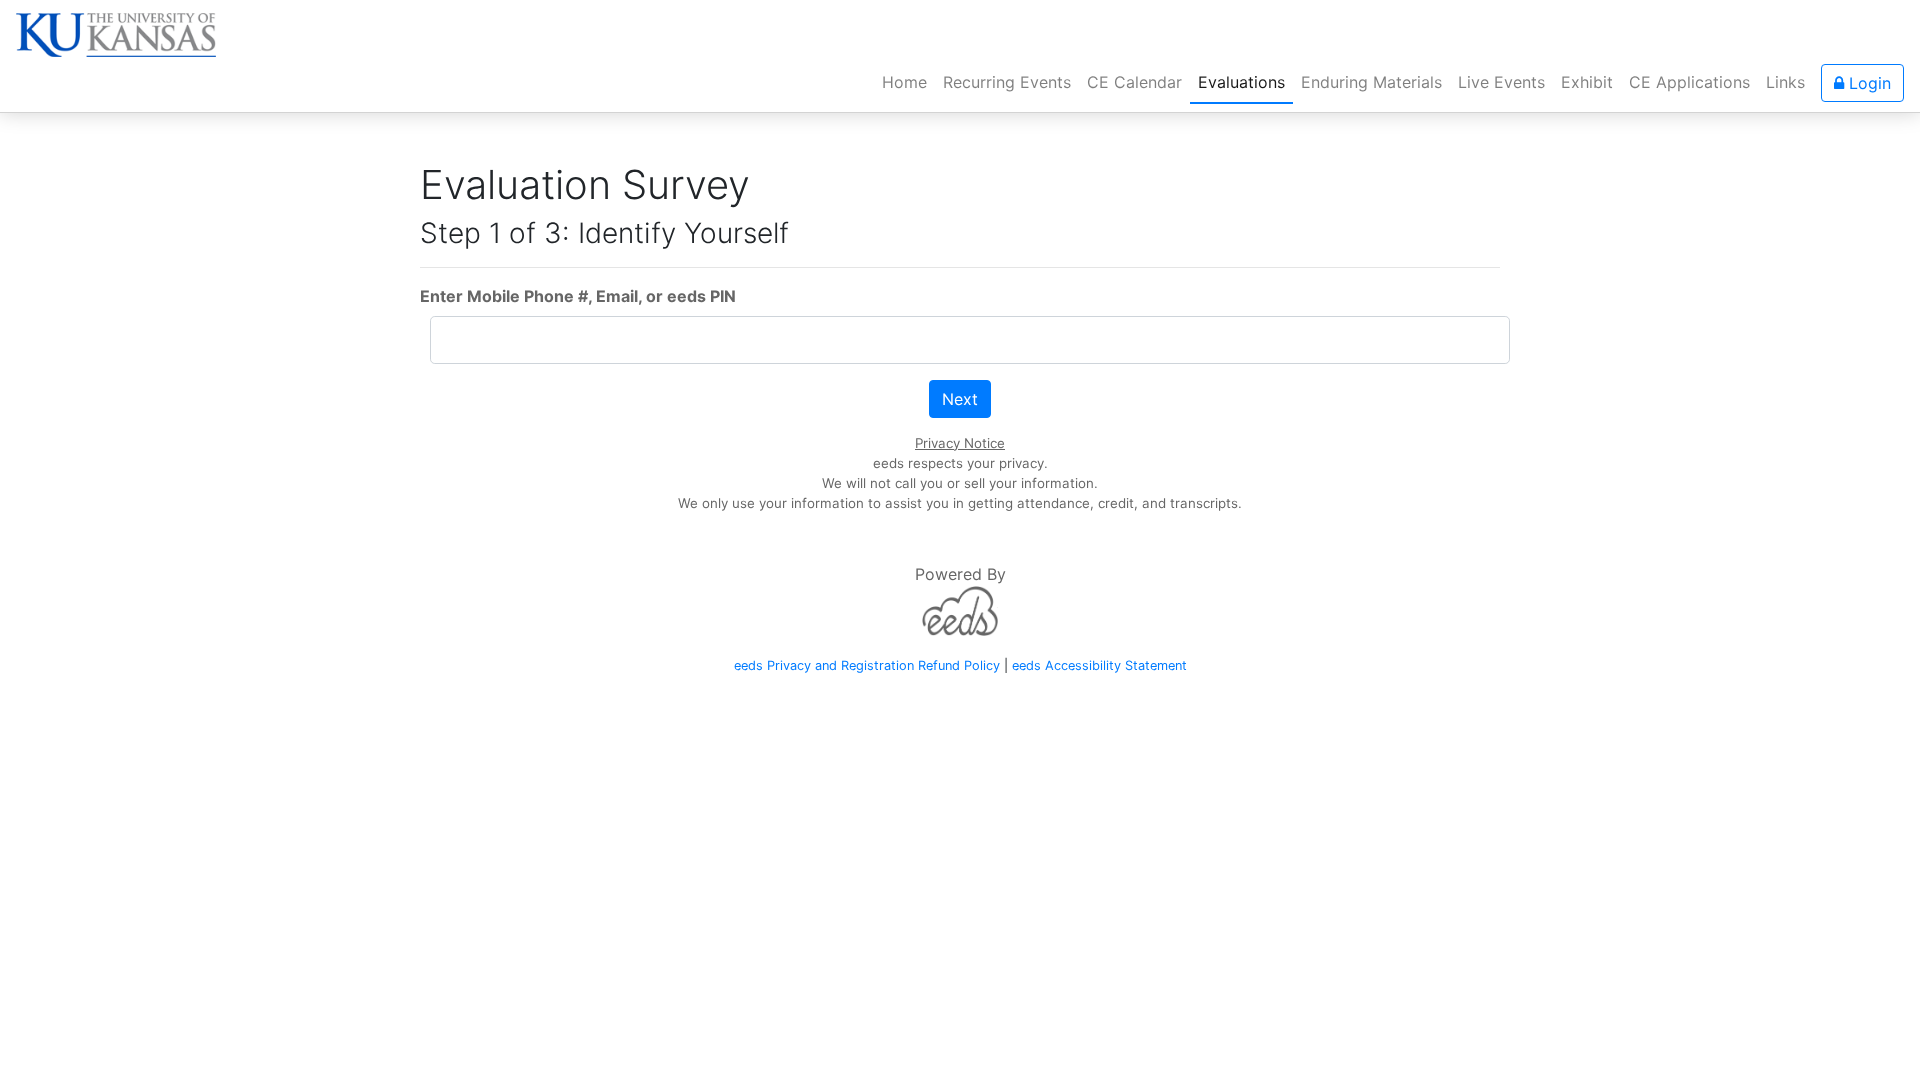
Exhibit (1587, 82)
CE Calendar (1134, 82)
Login (1867, 83)
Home (908, 81)
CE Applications (1689, 82)
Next (960, 399)
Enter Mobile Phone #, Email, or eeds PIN (578, 296)
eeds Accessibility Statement (1099, 665)
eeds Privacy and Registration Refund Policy (867, 665)
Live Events (1501, 82)
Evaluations (1241, 82)
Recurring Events (1007, 82)
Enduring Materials (1371, 82)
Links (1785, 82)
